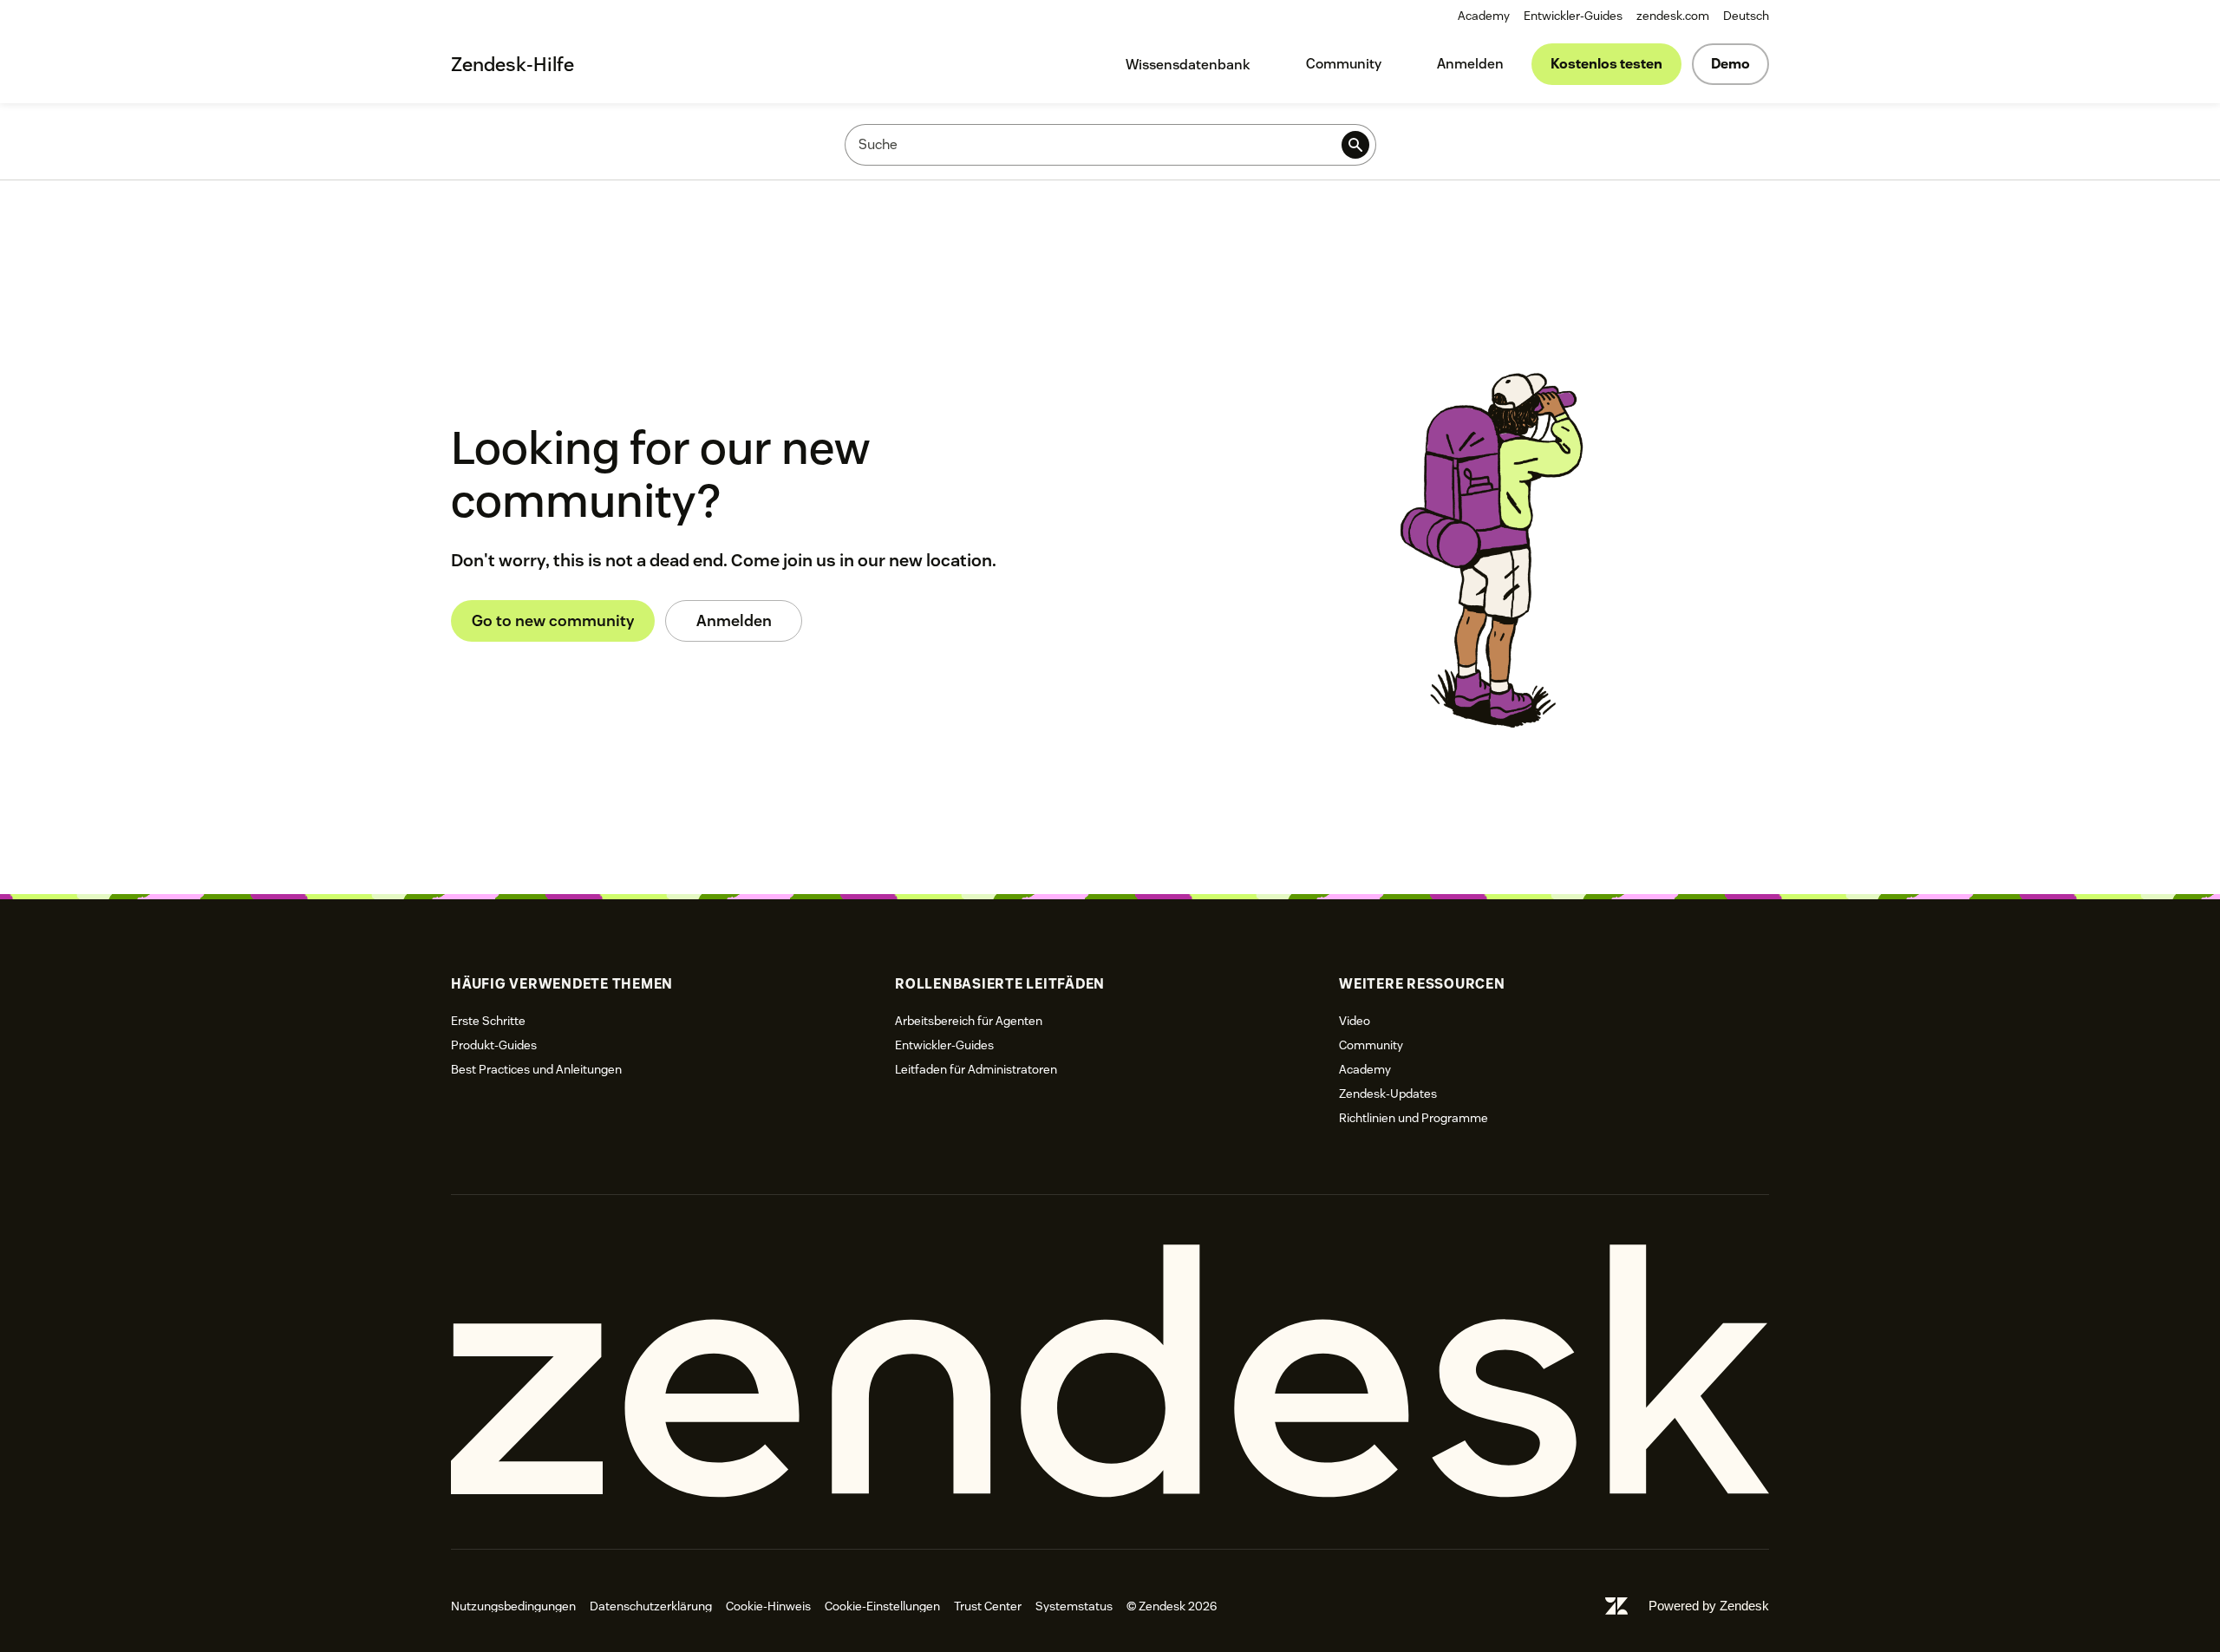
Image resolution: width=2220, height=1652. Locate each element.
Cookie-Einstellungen (882, 1606)
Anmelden (1470, 64)
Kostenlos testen (1606, 64)
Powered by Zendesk (1709, 1606)
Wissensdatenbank (1188, 65)
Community (1344, 64)
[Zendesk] (1110, 1371)
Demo (1730, 64)
